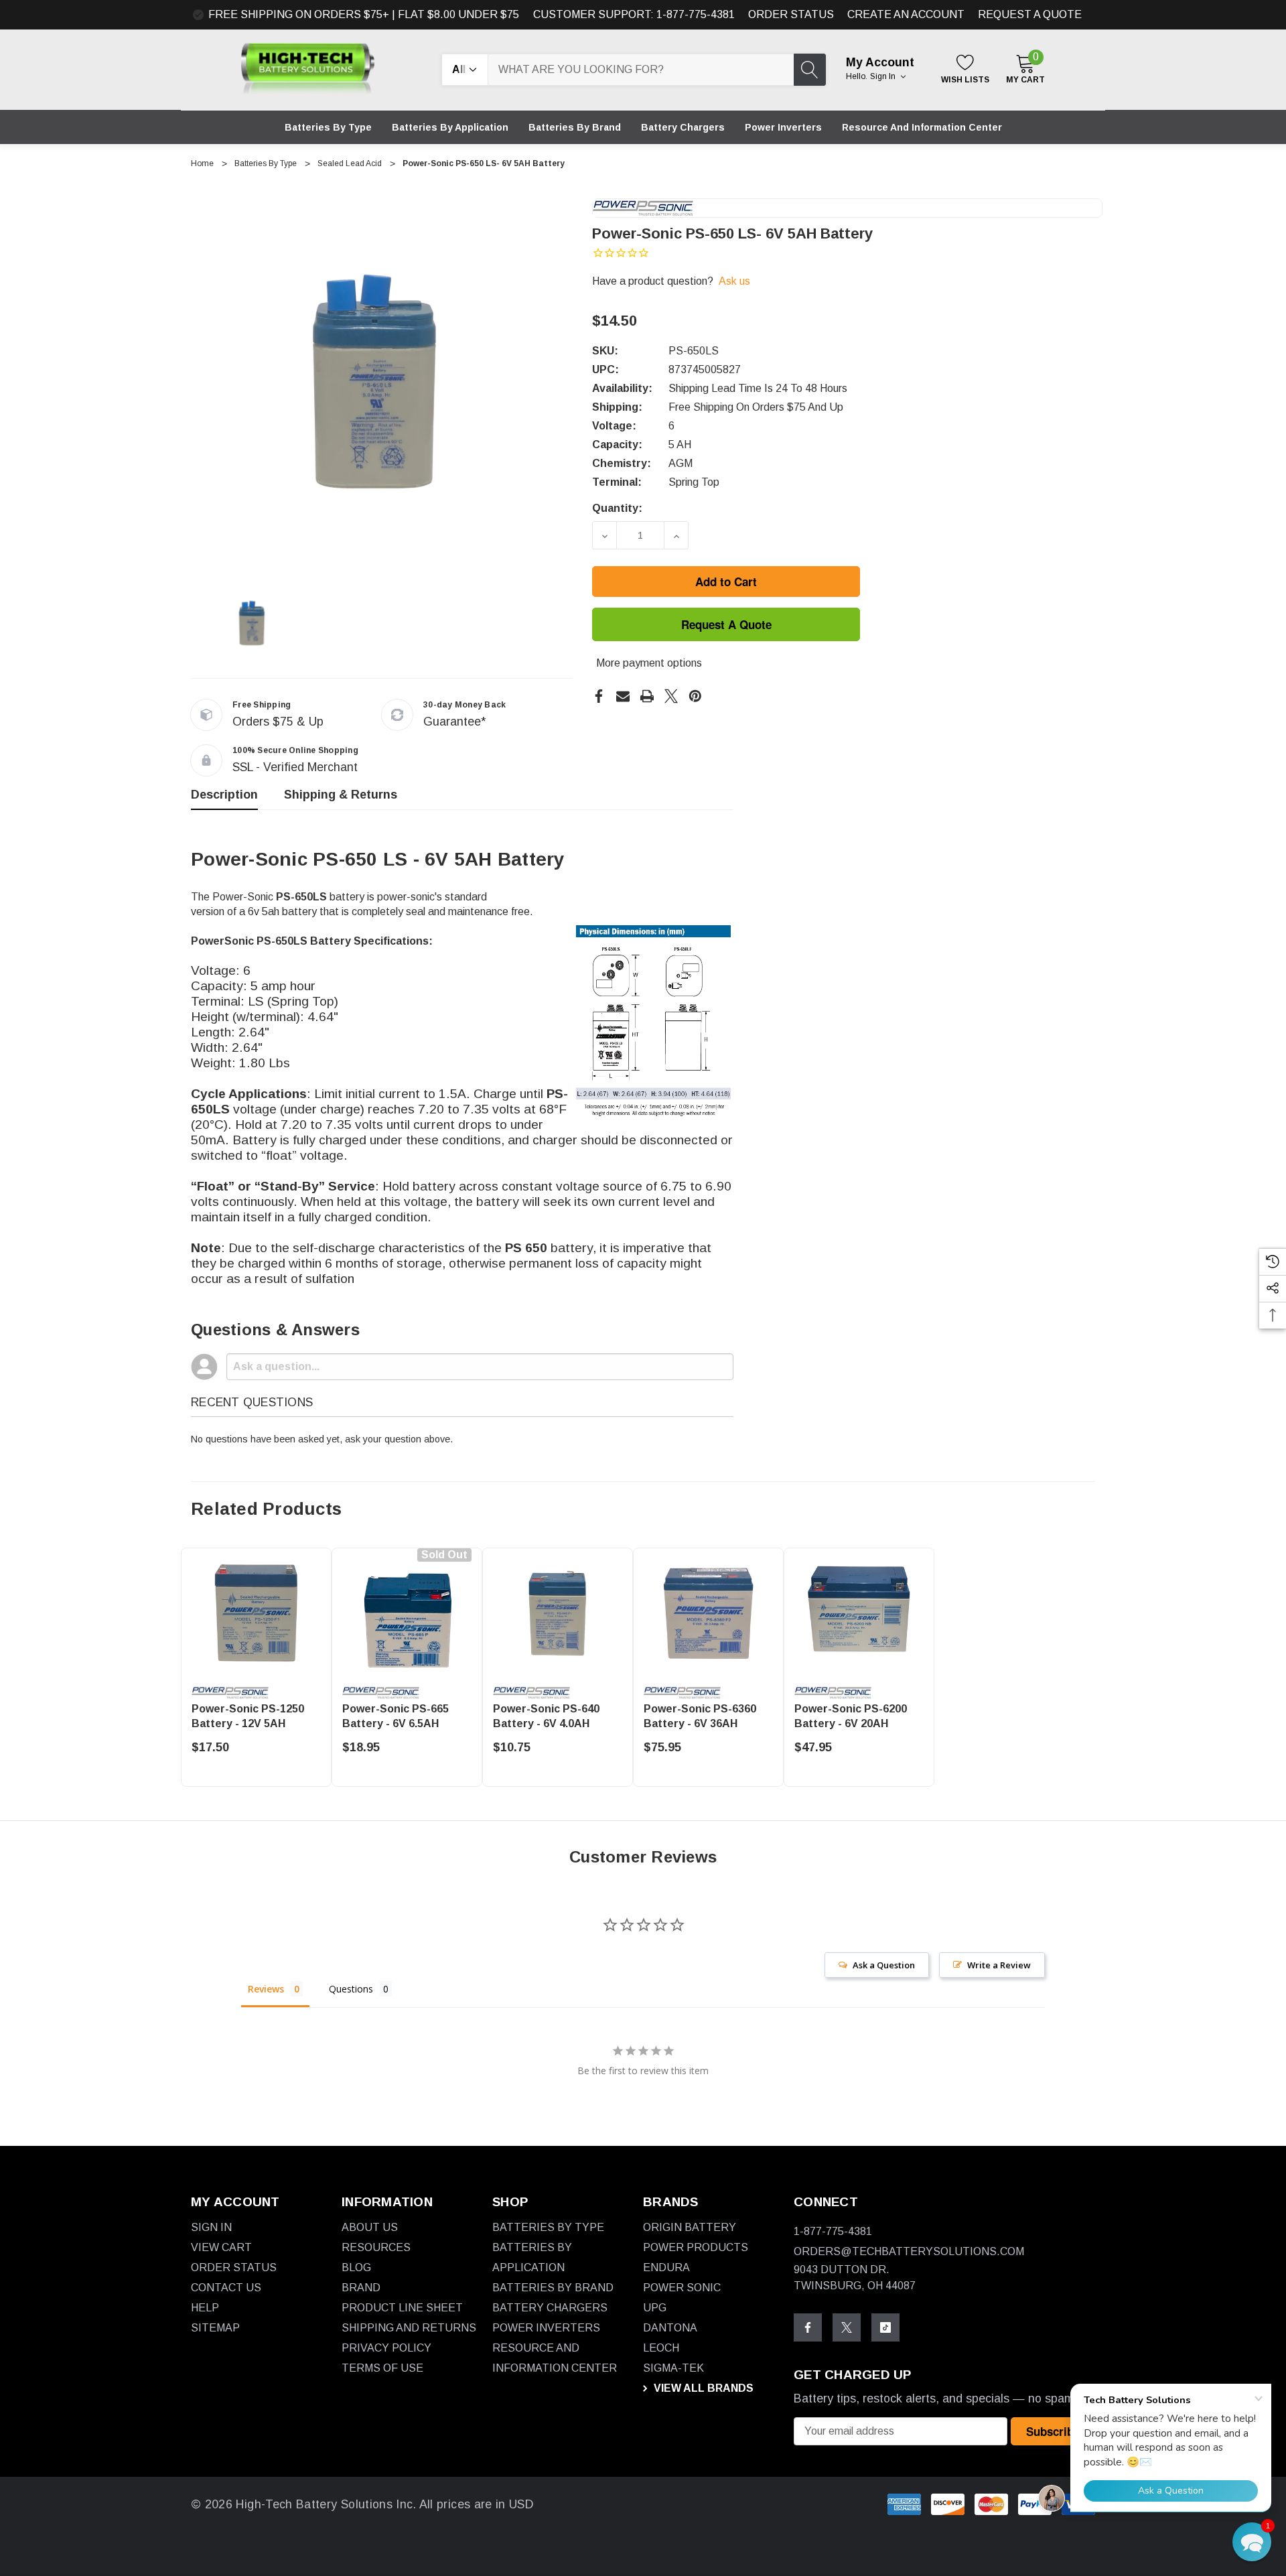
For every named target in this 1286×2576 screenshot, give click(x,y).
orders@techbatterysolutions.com (909, 2251)
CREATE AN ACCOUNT (906, 14)
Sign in (884, 76)
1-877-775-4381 (833, 2231)
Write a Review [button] (999, 1965)
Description (224, 795)
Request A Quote (726, 624)
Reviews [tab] (266, 1989)
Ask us (734, 281)
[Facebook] (599, 696)
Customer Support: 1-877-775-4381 (634, 14)
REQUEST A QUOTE (1030, 14)
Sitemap (215, 2328)
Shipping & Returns (341, 795)
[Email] (623, 696)
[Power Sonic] (643, 207)
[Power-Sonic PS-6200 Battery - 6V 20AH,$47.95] (859, 1613)
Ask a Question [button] (884, 1965)
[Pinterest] (695, 696)
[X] (671, 696)
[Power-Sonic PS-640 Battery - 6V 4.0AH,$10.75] (558, 1613)
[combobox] (641, 70)
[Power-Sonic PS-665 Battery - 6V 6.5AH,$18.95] (407, 1613)
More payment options (649, 663)
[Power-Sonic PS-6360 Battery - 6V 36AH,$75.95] (708, 1613)
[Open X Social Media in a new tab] (847, 2327)
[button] (1252, 2542)
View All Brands (702, 2388)
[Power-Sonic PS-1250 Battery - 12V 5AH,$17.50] (256, 1613)
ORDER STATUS (791, 14)
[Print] (647, 696)
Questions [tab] (351, 1989)
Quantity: (617, 508)
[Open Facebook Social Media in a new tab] (808, 2327)
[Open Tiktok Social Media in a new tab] (885, 2327)
